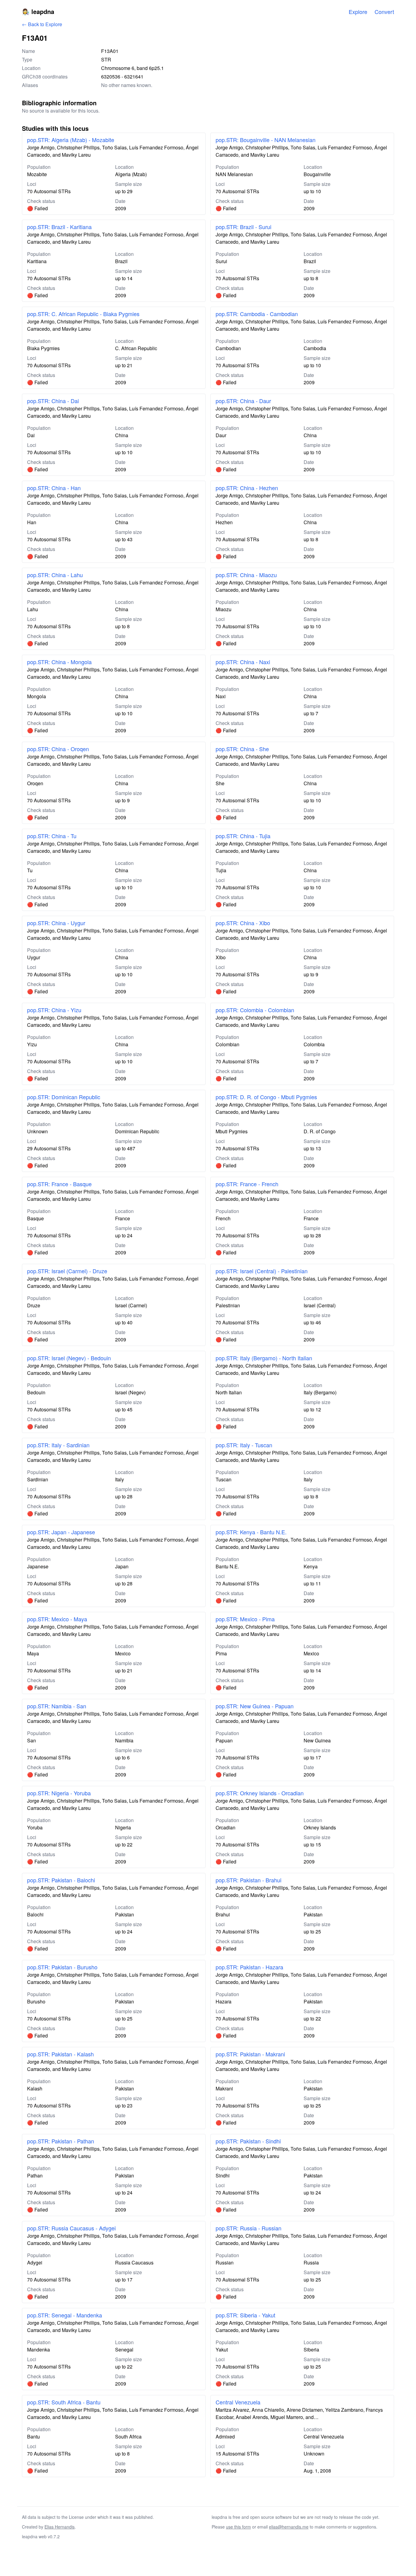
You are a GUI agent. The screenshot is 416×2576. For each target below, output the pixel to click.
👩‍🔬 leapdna (38, 11)
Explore (358, 12)
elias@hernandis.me (289, 2527)
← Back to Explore (42, 24)
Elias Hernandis (60, 2527)
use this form (238, 2527)
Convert (384, 12)
